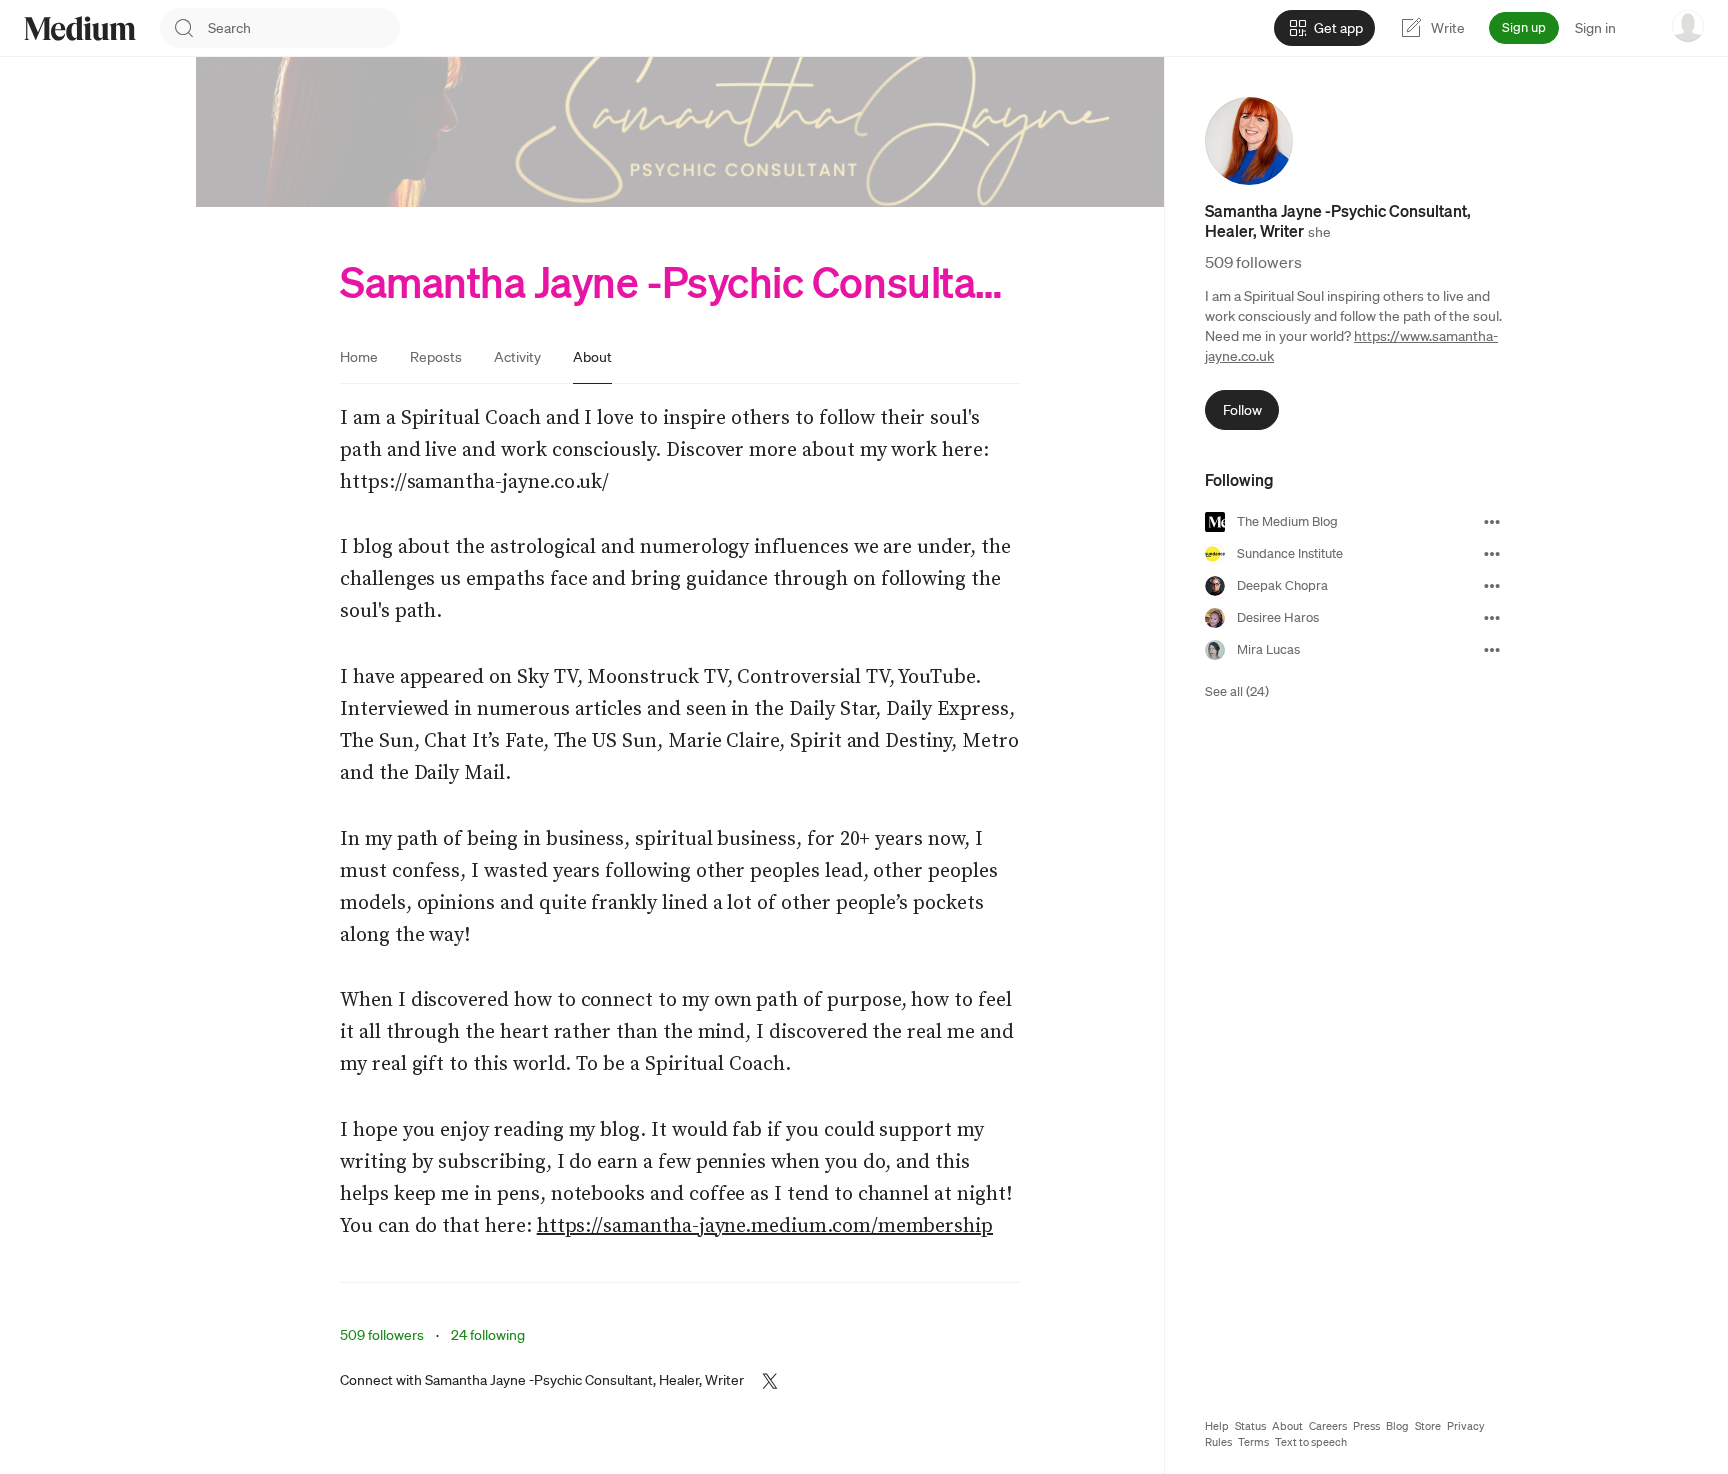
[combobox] (304, 28)
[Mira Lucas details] (1492, 650)
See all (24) (1237, 691)
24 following (488, 1335)
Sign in (1595, 28)
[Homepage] (80, 28)
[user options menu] (1688, 26)
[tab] (359, 357)
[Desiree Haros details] (1492, 618)
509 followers (382, 1335)
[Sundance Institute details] (1492, 554)
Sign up (1524, 27)
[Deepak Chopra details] (1492, 586)
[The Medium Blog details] (1492, 522)
